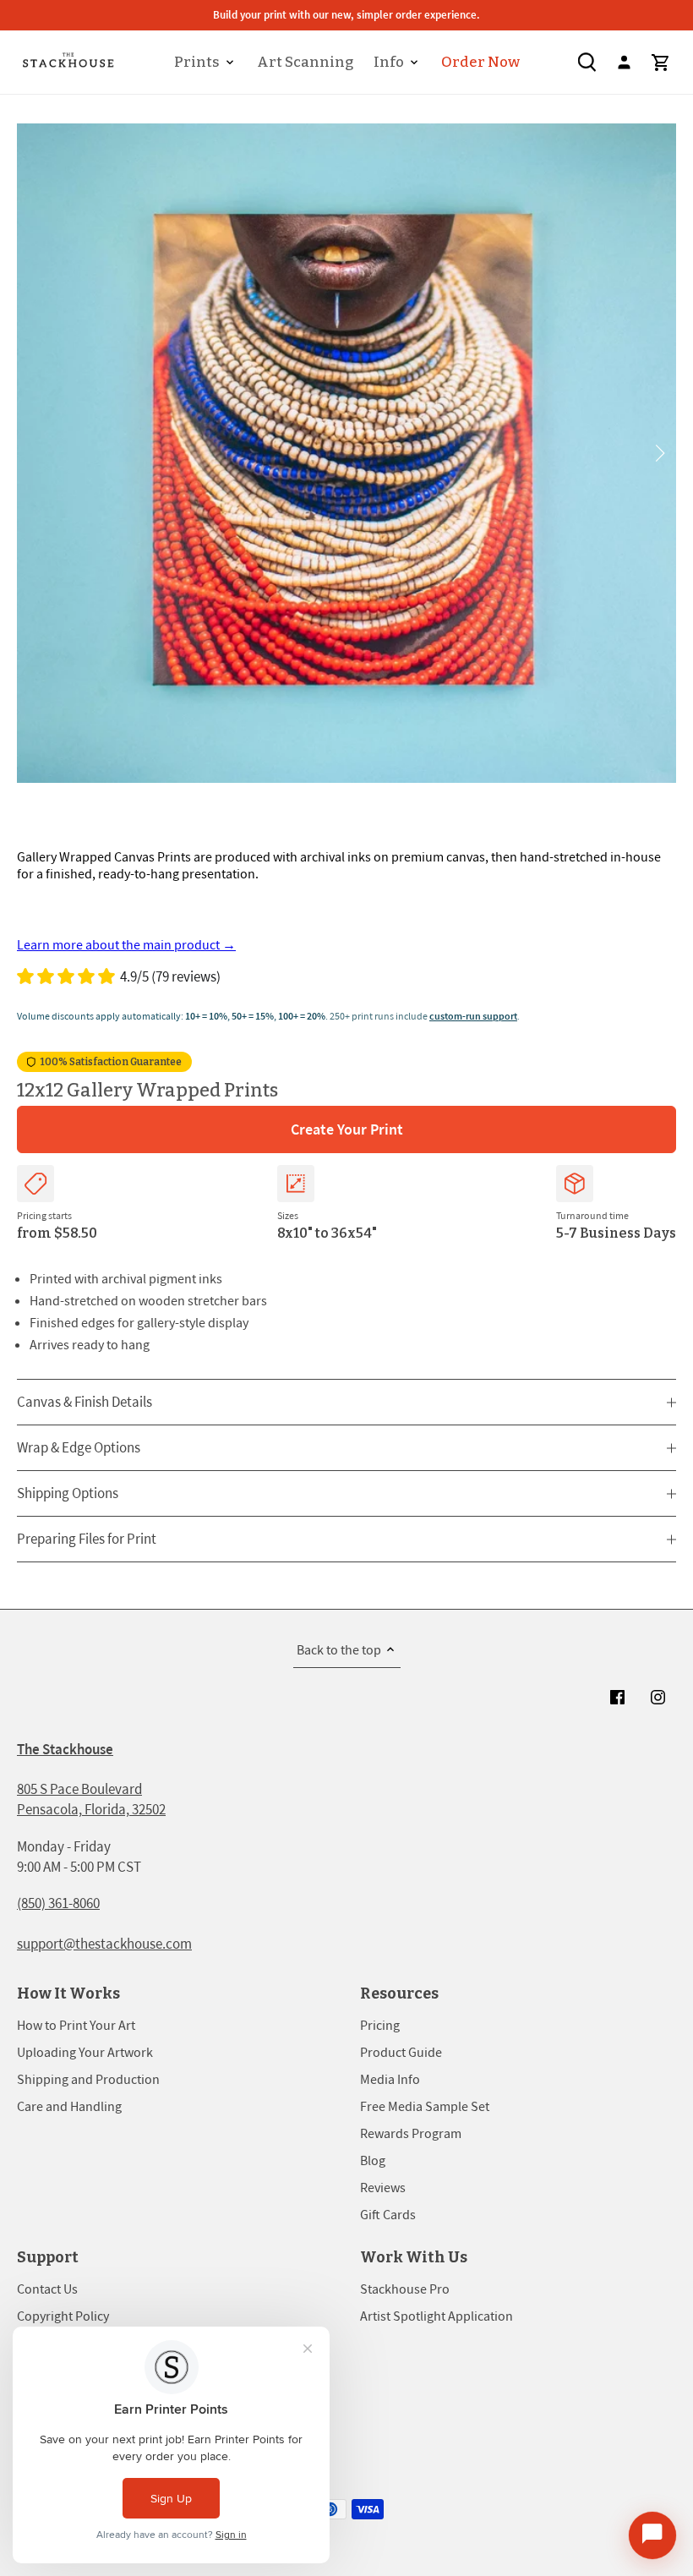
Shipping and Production (88, 2079)
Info (389, 62)
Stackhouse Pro (405, 2289)
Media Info (390, 2079)
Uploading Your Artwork (85, 2052)
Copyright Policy (63, 2316)
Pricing (380, 2025)
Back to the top (339, 1649)
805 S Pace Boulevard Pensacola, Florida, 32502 (91, 1799)
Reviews (383, 2187)
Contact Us (47, 2289)
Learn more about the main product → (126, 944)
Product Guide (401, 2052)
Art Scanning (305, 62)
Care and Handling (69, 2106)
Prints (197, 62)
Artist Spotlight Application (437, 2316)
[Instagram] (658, 1697)
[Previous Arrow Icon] (36, 453)
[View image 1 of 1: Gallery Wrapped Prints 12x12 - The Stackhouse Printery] (346, 453)
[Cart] (661, 62)
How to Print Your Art (76, 2025)
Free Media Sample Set (425, 2106)
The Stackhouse (65, 1749)
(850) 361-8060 (58, 1903)
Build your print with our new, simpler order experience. (346, 15)
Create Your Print (347, 1129)
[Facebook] (617, 1697)
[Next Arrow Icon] (657, 453)
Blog (373, 2160)
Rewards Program (411, 2133)
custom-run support (473, 1016)
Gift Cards (388, 2214)
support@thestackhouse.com (104, 1944)
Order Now (480, 62)
